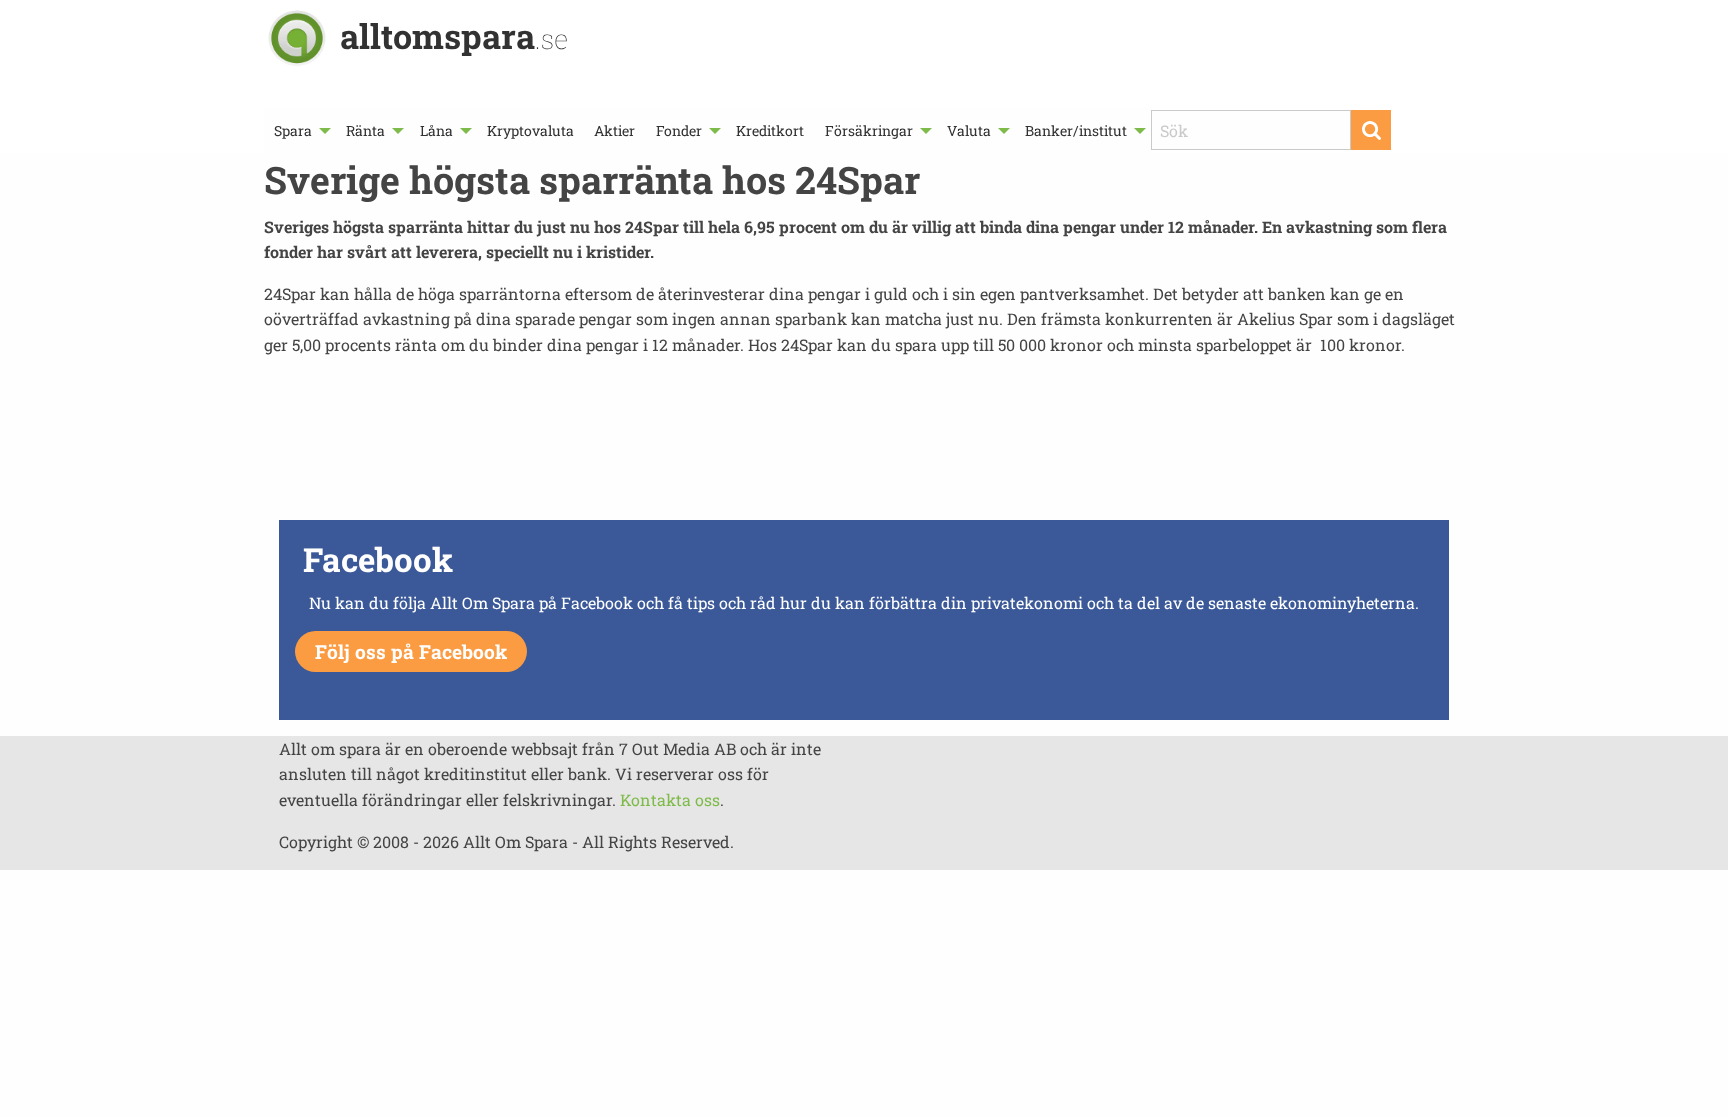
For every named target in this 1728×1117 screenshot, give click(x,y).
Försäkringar (869, 130)
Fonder (679, 130)
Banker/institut (1076, 130)
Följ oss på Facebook (411, 651)
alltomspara (454, 35)
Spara (293, 130)
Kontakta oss (670, 799)
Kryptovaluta (530, 130)
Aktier (614, 130)
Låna (436, 130)
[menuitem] (300, 130)
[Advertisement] (864, 444)
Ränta (365, 130)
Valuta (969, 130)
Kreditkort (770, 130)
